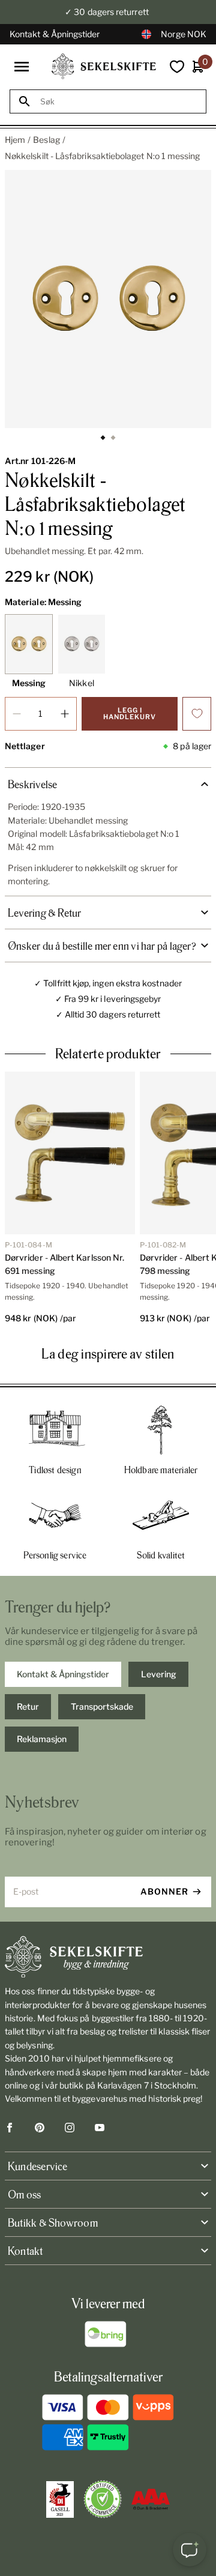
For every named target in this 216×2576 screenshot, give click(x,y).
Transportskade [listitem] (102, 1706)
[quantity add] (65, 714)
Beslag (46, 140)
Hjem (15, 140)
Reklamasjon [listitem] (42, 1739)
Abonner (164, 1891)
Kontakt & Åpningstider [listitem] (63, 1674)
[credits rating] (151, 2499)
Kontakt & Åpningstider (55, 34)
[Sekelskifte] (108, 1957)
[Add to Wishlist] (197, 714)
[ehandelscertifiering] (103, 2499)
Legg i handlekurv (130, 713)
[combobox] (119, 102)
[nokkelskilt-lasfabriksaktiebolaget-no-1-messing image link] (108, 299)
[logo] (104, 66)
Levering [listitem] (159, 1674)
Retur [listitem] (28, 1706)
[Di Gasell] (60, 2500)
